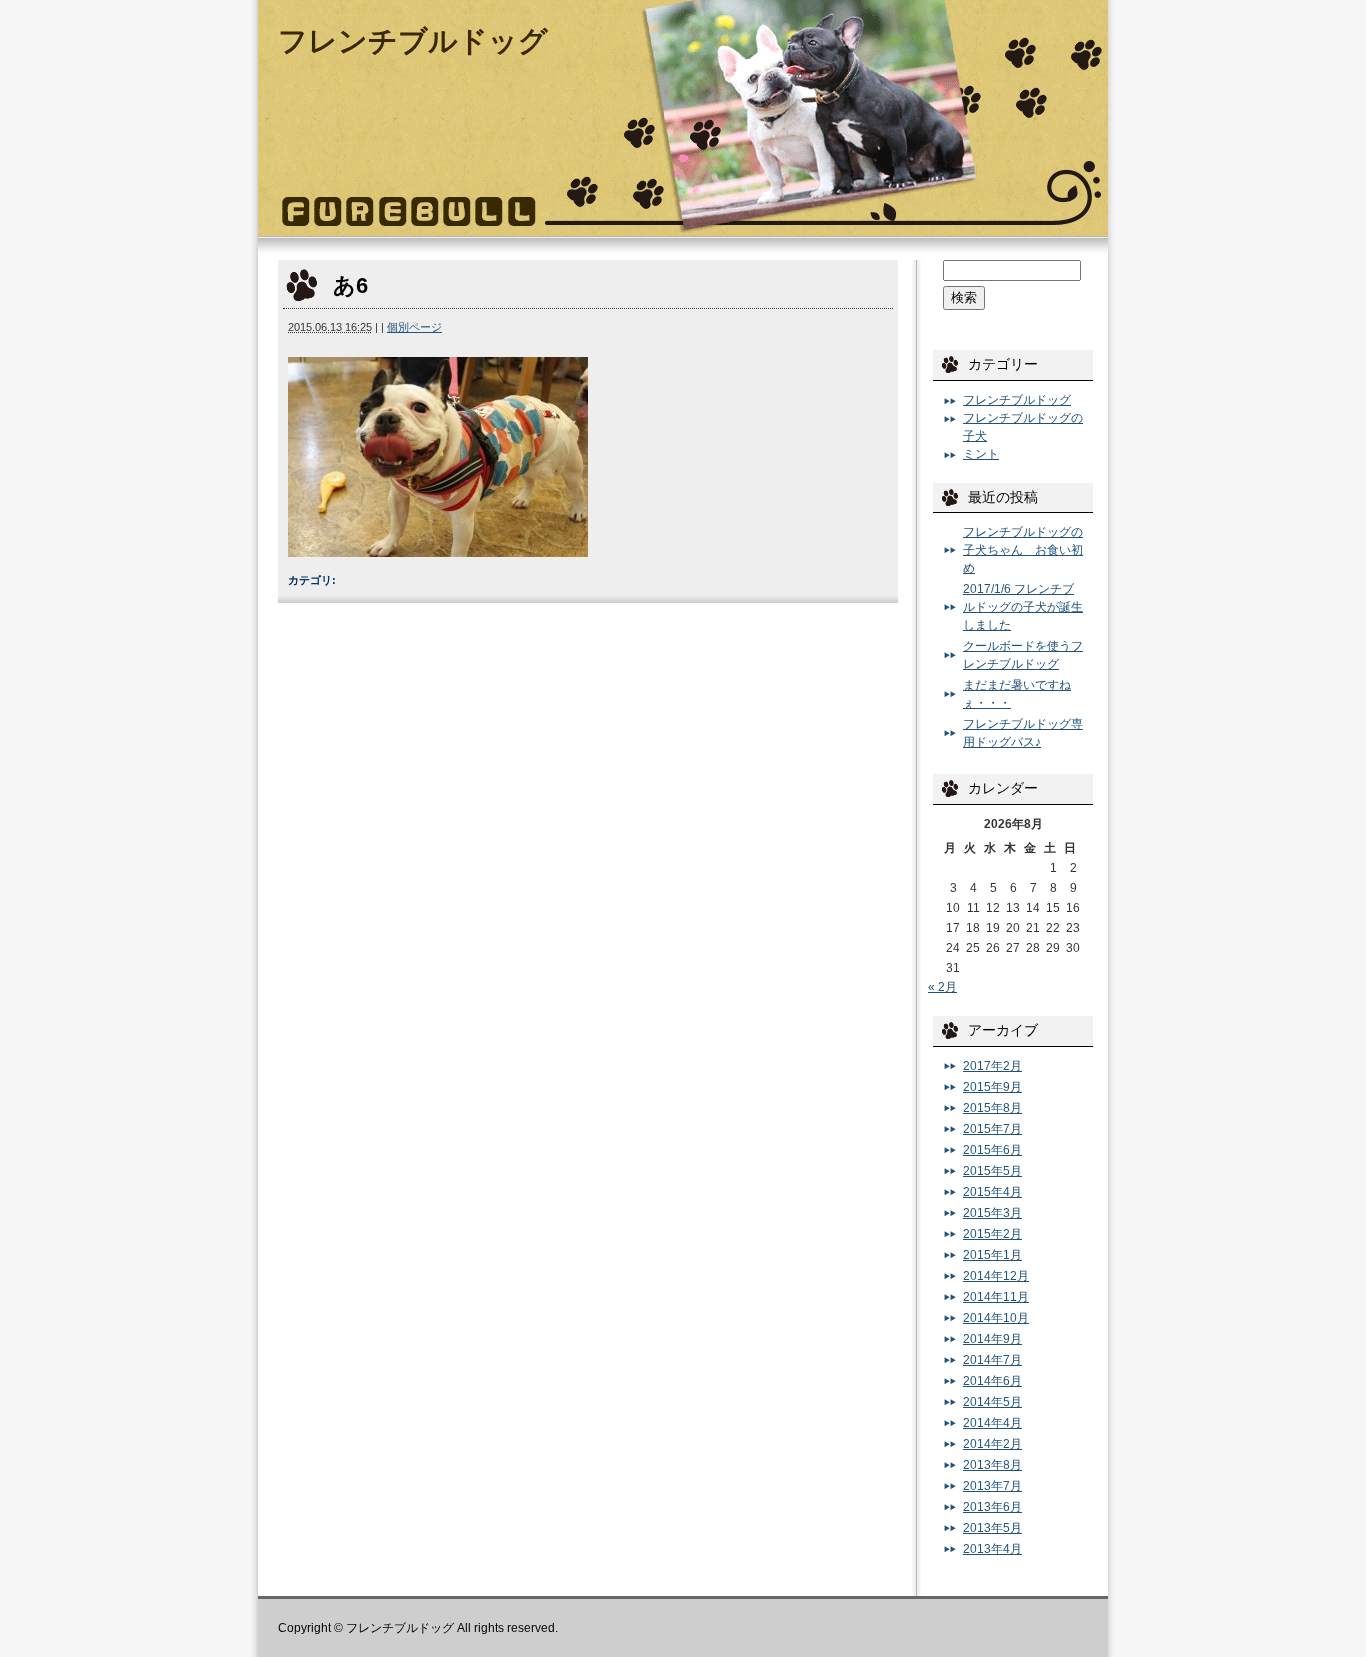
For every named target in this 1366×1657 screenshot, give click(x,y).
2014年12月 (996, 1276)
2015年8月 (992, 1108)
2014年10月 (996, 1318)
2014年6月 (992, 1381)
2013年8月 (992, 1465)
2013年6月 (992, 1507)
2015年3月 (992, 1213)
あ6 (350, 285)
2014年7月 (992, 1360)
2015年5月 (992, 1171)
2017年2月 (992, 1066)
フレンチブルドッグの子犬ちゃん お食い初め (1023, 550)
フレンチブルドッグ (413, 41)
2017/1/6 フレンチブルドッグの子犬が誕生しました (1023, 607)
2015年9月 (992, 1087)
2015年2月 (992, 1234)
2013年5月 (992, 1528)
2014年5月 (992, 1402)
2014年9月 (992, 1339)
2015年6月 (992, 1150)
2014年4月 (992, 1423)
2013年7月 (992, 1486)
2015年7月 (992, 1129)
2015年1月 (992, 1255)
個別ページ (414, 327)
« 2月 (942, 987)
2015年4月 (992, 1192)
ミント (981, 454)
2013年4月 (992, 1549)
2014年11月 (996, 1297)
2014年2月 (992, 1444)
